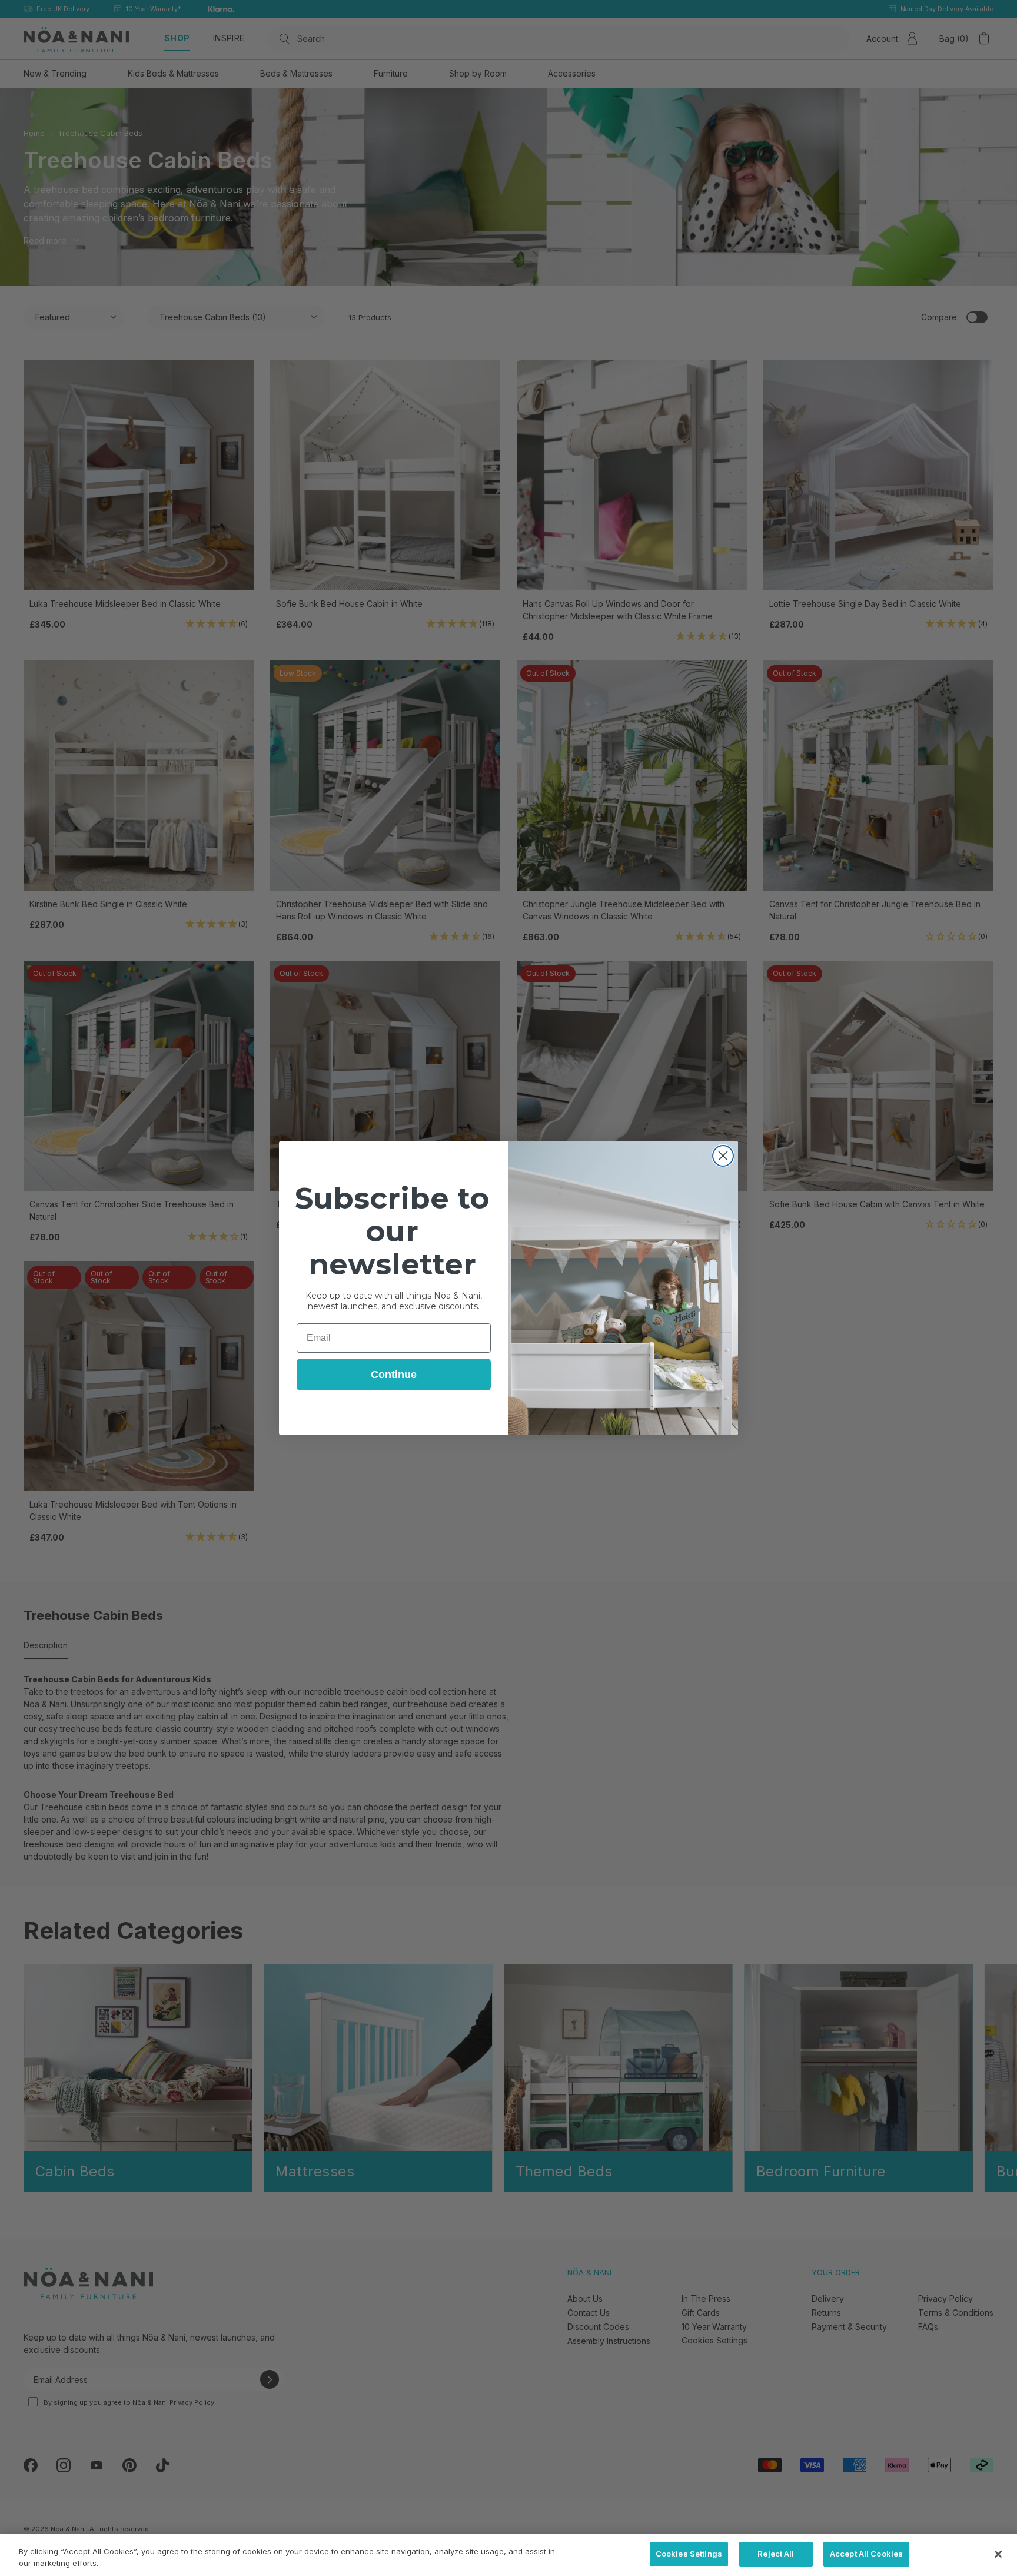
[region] (508, 2555)
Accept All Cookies (866, 2554)
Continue (394, 1375)
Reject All (776, 2554)
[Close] (998, 2554)
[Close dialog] (723, 1156)
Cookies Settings (689, 2554)
